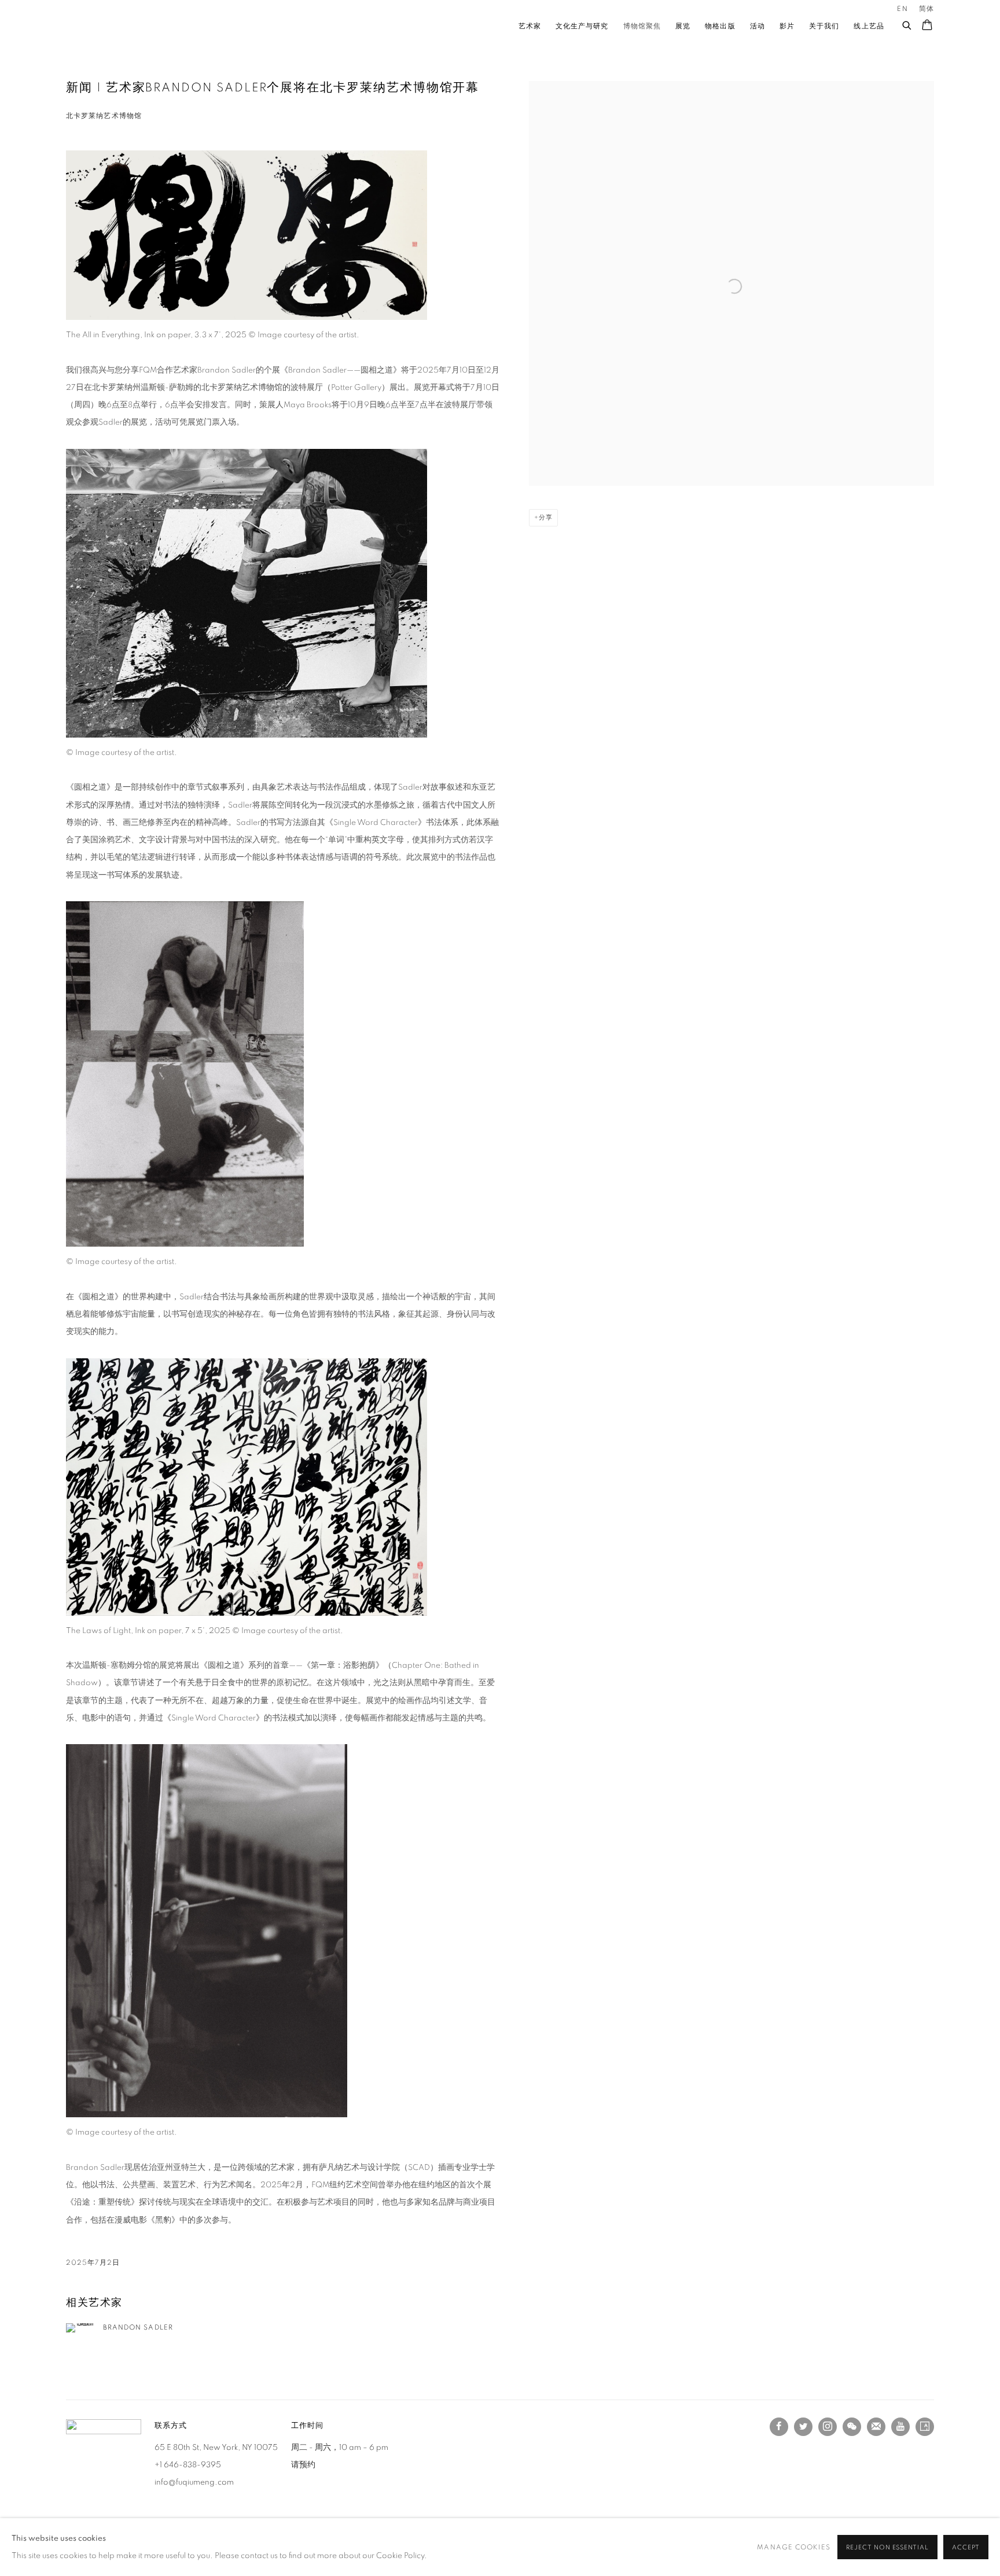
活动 (758, 25)
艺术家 (530, 25)
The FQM (112, 26)
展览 (683, 25)
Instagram (828, 2427)
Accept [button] (966, 2547)
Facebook (779, 2427)
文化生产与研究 (582, 25)
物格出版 (720, 25)
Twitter (803, 2427)
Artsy (925, 2427)
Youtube (900, 2427)
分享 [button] (546, 517)
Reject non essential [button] (887, 2547)
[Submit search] (907, 23)
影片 (787, 25)
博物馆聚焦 (642, 25)
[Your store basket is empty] (927, 26)
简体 (927, 9)
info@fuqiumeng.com (194, 2482)
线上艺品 (869, 25)
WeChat (852, 2427)
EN (902, 9)
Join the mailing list (876, 2427)
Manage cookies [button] (793, 2547)
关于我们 (824, 25)
